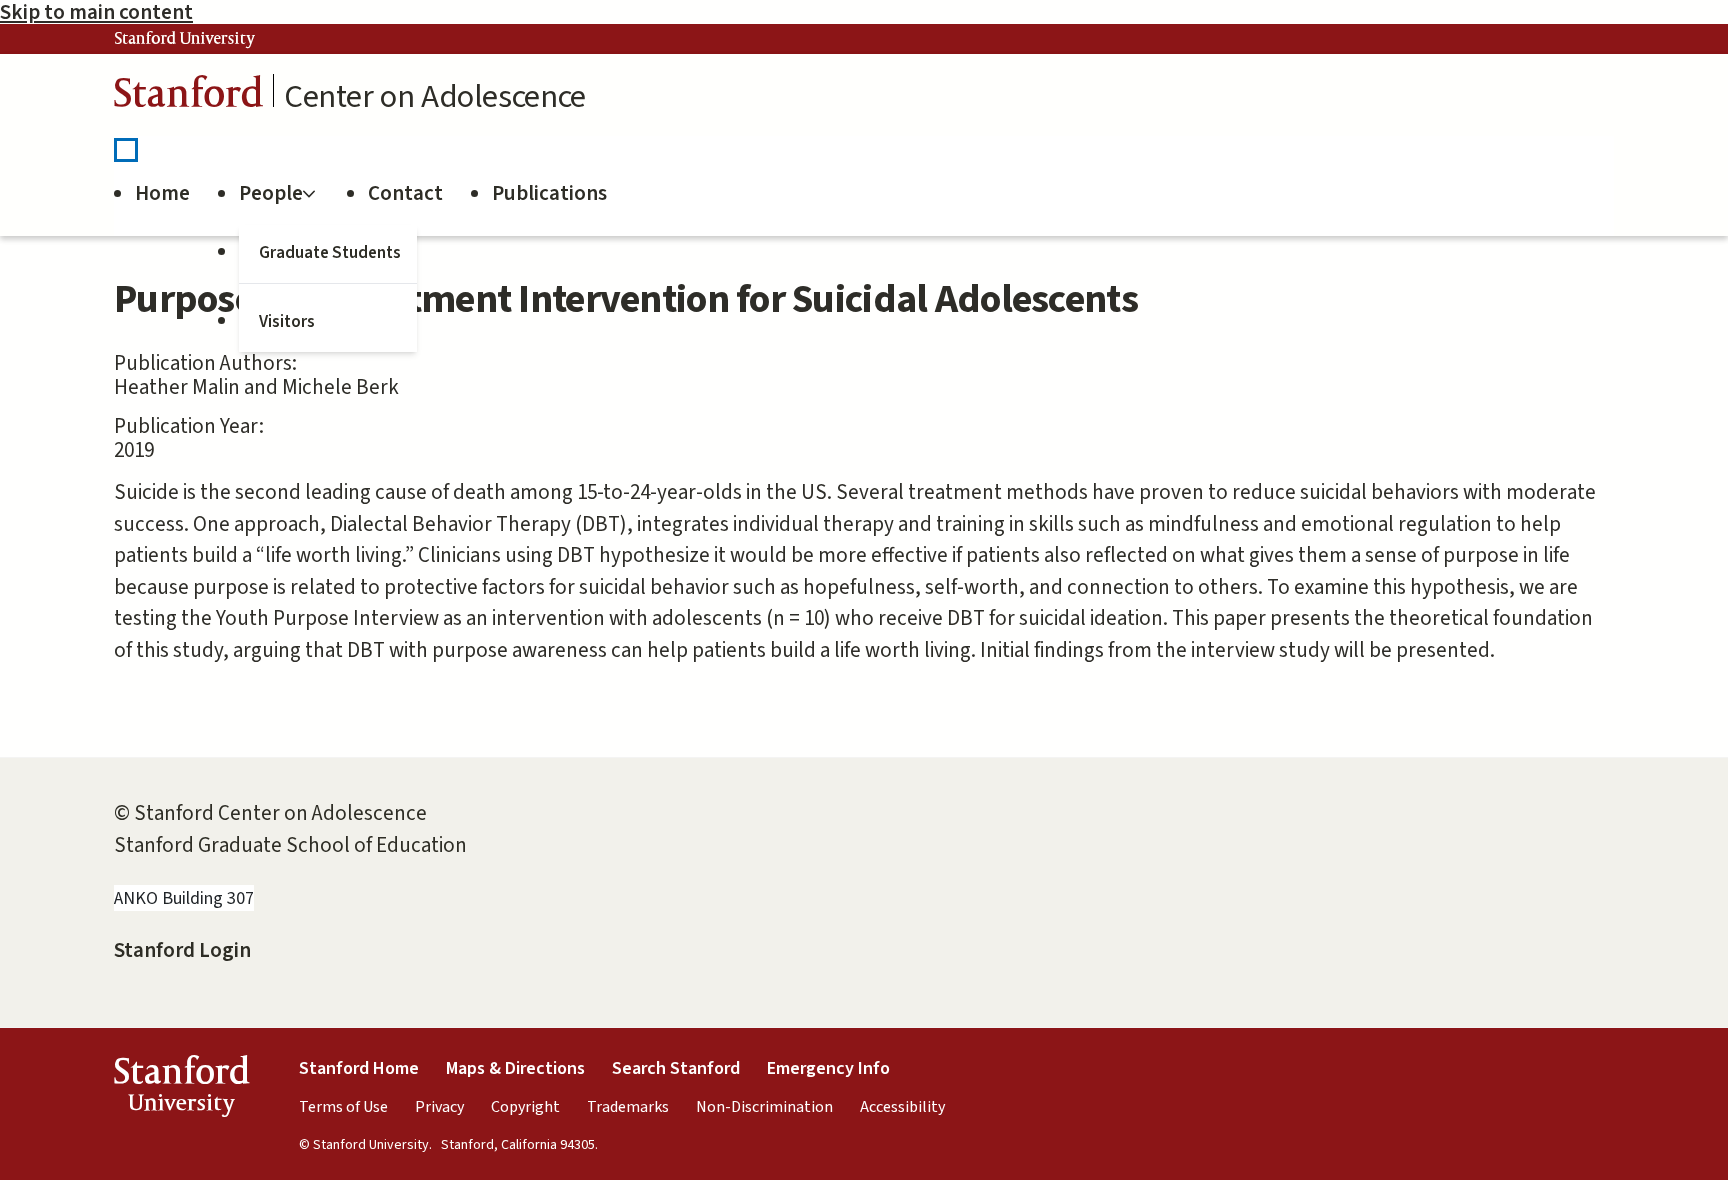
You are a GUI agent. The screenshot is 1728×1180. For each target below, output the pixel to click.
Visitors (287, 322)
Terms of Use (343, 1107)
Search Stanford (676, 1068)
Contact (405, 193)
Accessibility (902, 1107)
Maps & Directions (515, 1068)
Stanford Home (359, 1068)
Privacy (439, 1107)
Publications (549, 193)
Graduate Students (330, 253)
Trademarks (628, 1107)
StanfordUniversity (181, 1090)
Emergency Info (828, 1068)
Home (162, 193)
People (271, 193)
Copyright (525, 1107)
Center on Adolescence (435, 97)
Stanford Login (182, 950)
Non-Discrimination (764, 1107)
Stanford (189, 96)
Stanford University (185, 39)
